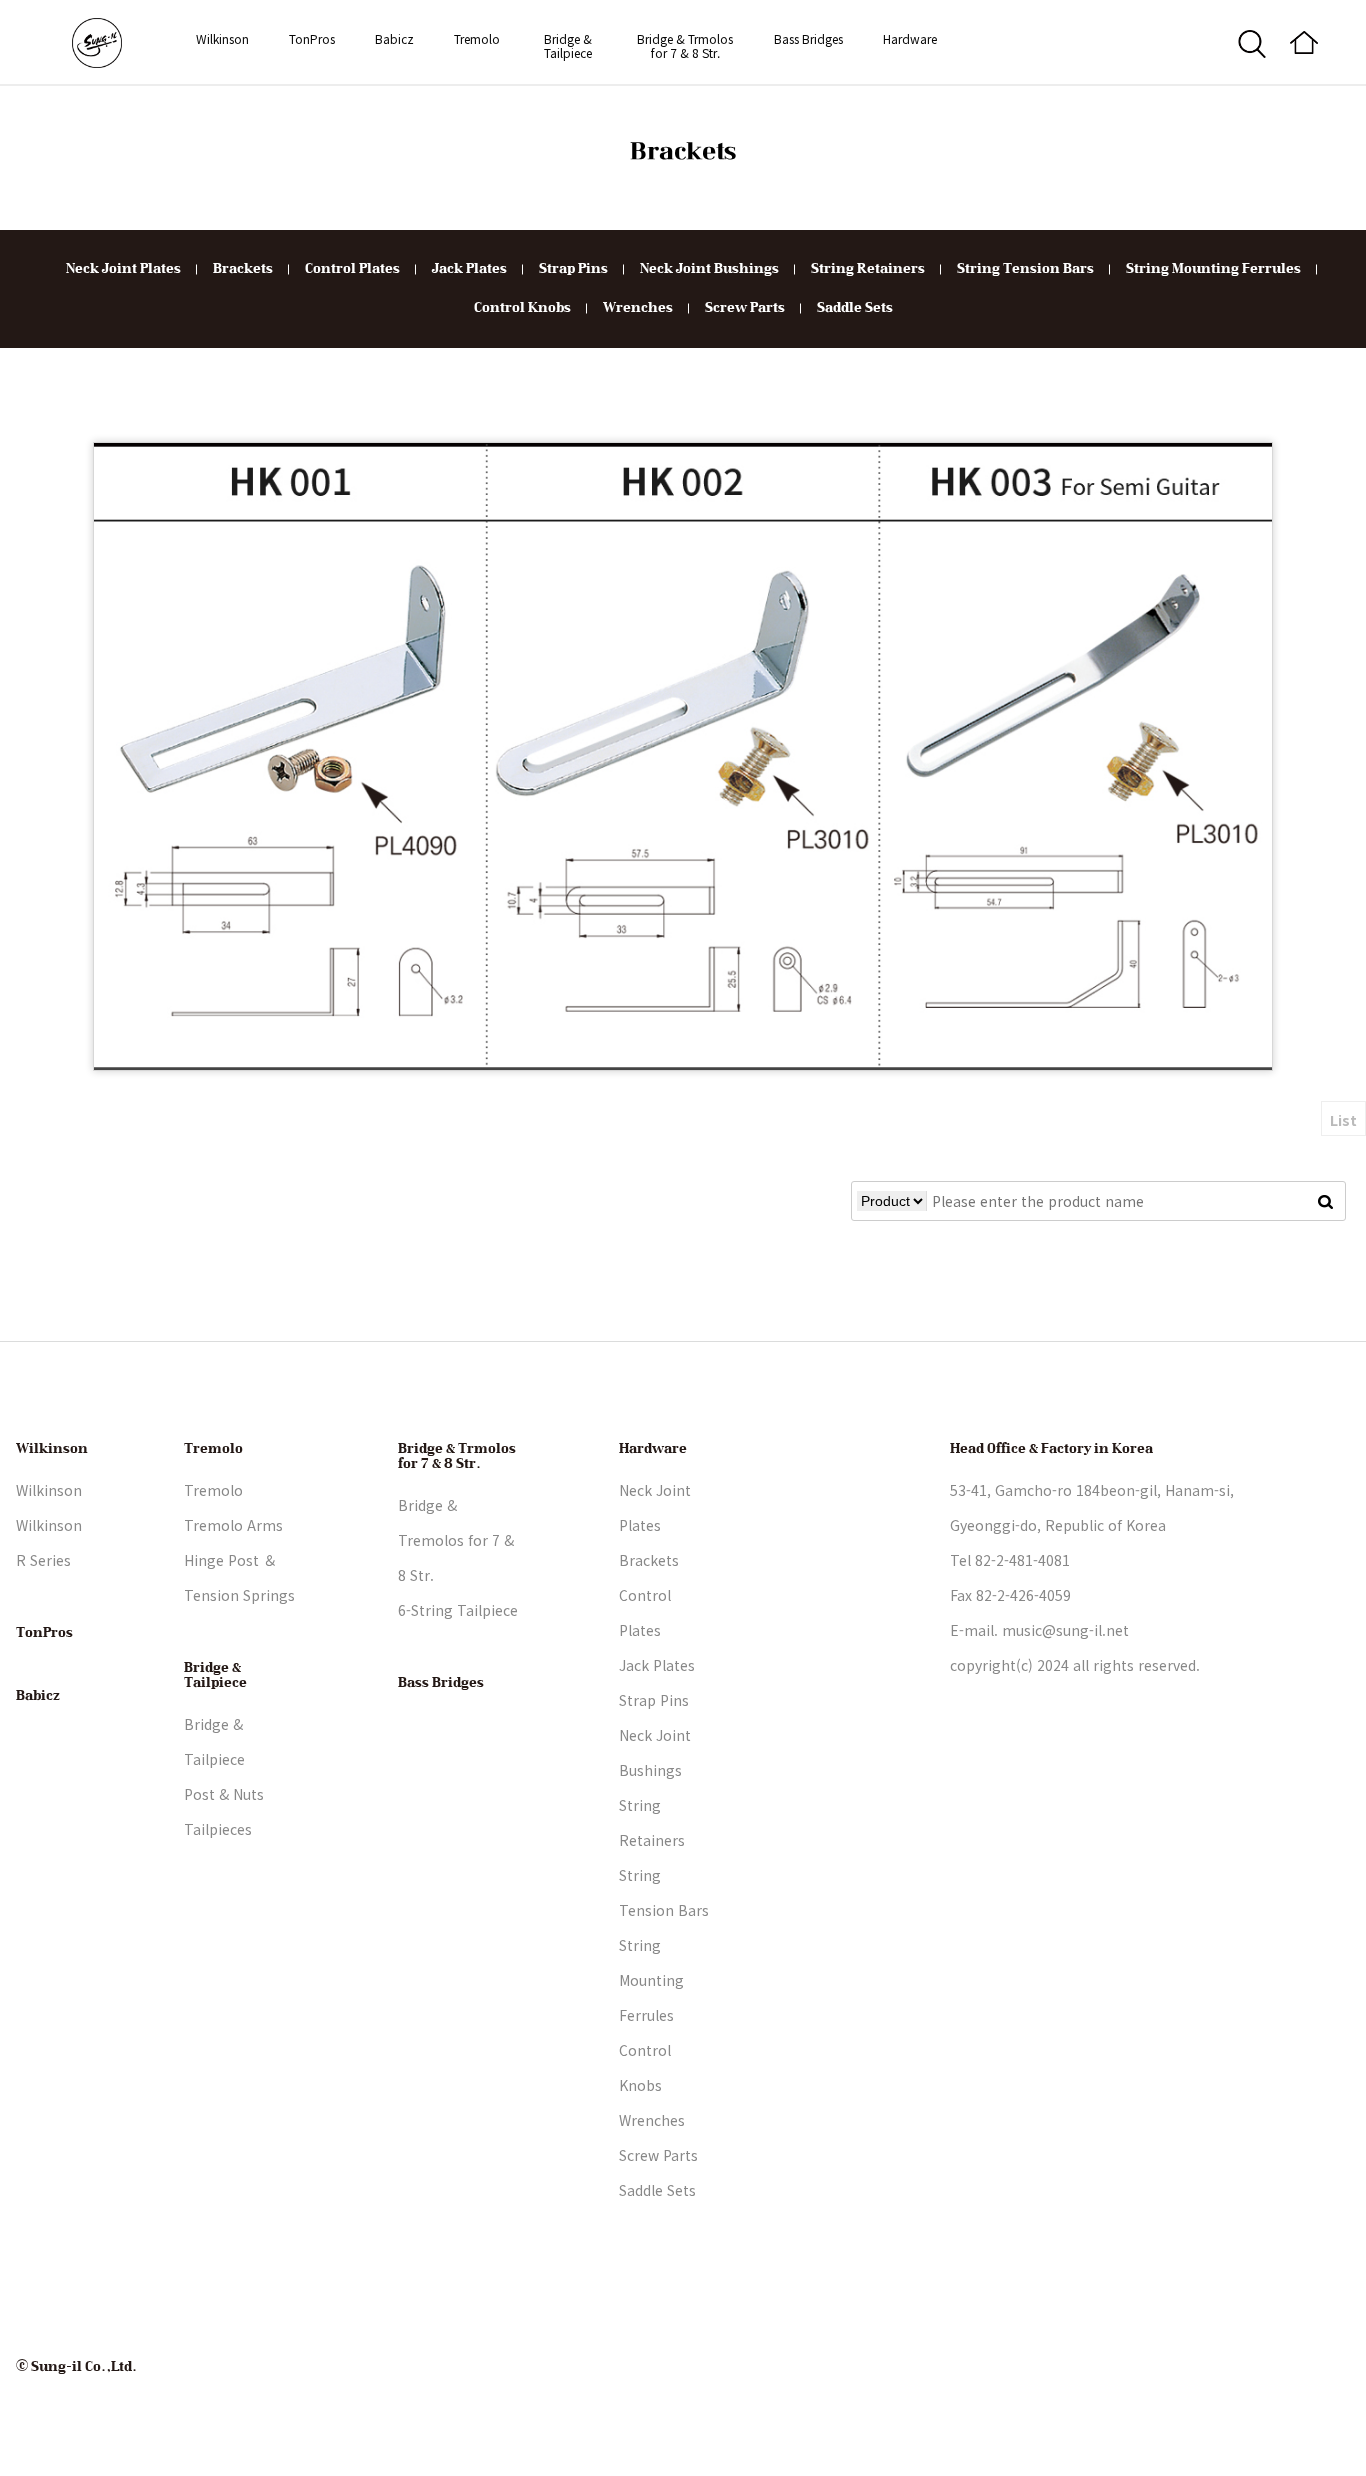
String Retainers (868, 269)
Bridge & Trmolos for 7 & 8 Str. (685, 45)
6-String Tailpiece (458, 1610)
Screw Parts (745, 308)
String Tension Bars (1025, 269)
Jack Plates (469, 269)
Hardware (910, 38)
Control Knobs (522, 308)
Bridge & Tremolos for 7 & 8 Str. (456, 1540)
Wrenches (638, 308)
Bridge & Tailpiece (568, 45)
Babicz (394, 38)
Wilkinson (222, 38)
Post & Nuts (224, 1794)
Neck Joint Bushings (709, 269)
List (1343, 1120)
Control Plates (352, 269)
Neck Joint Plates (123, 269)
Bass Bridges (808, 38)
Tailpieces (218, 1829)
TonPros (312, 38)
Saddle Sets (855, 308)
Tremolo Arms (233, 1525)
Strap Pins (573, 269)
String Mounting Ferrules (1213, 269)
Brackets (243, 269)
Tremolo (477, 38)
